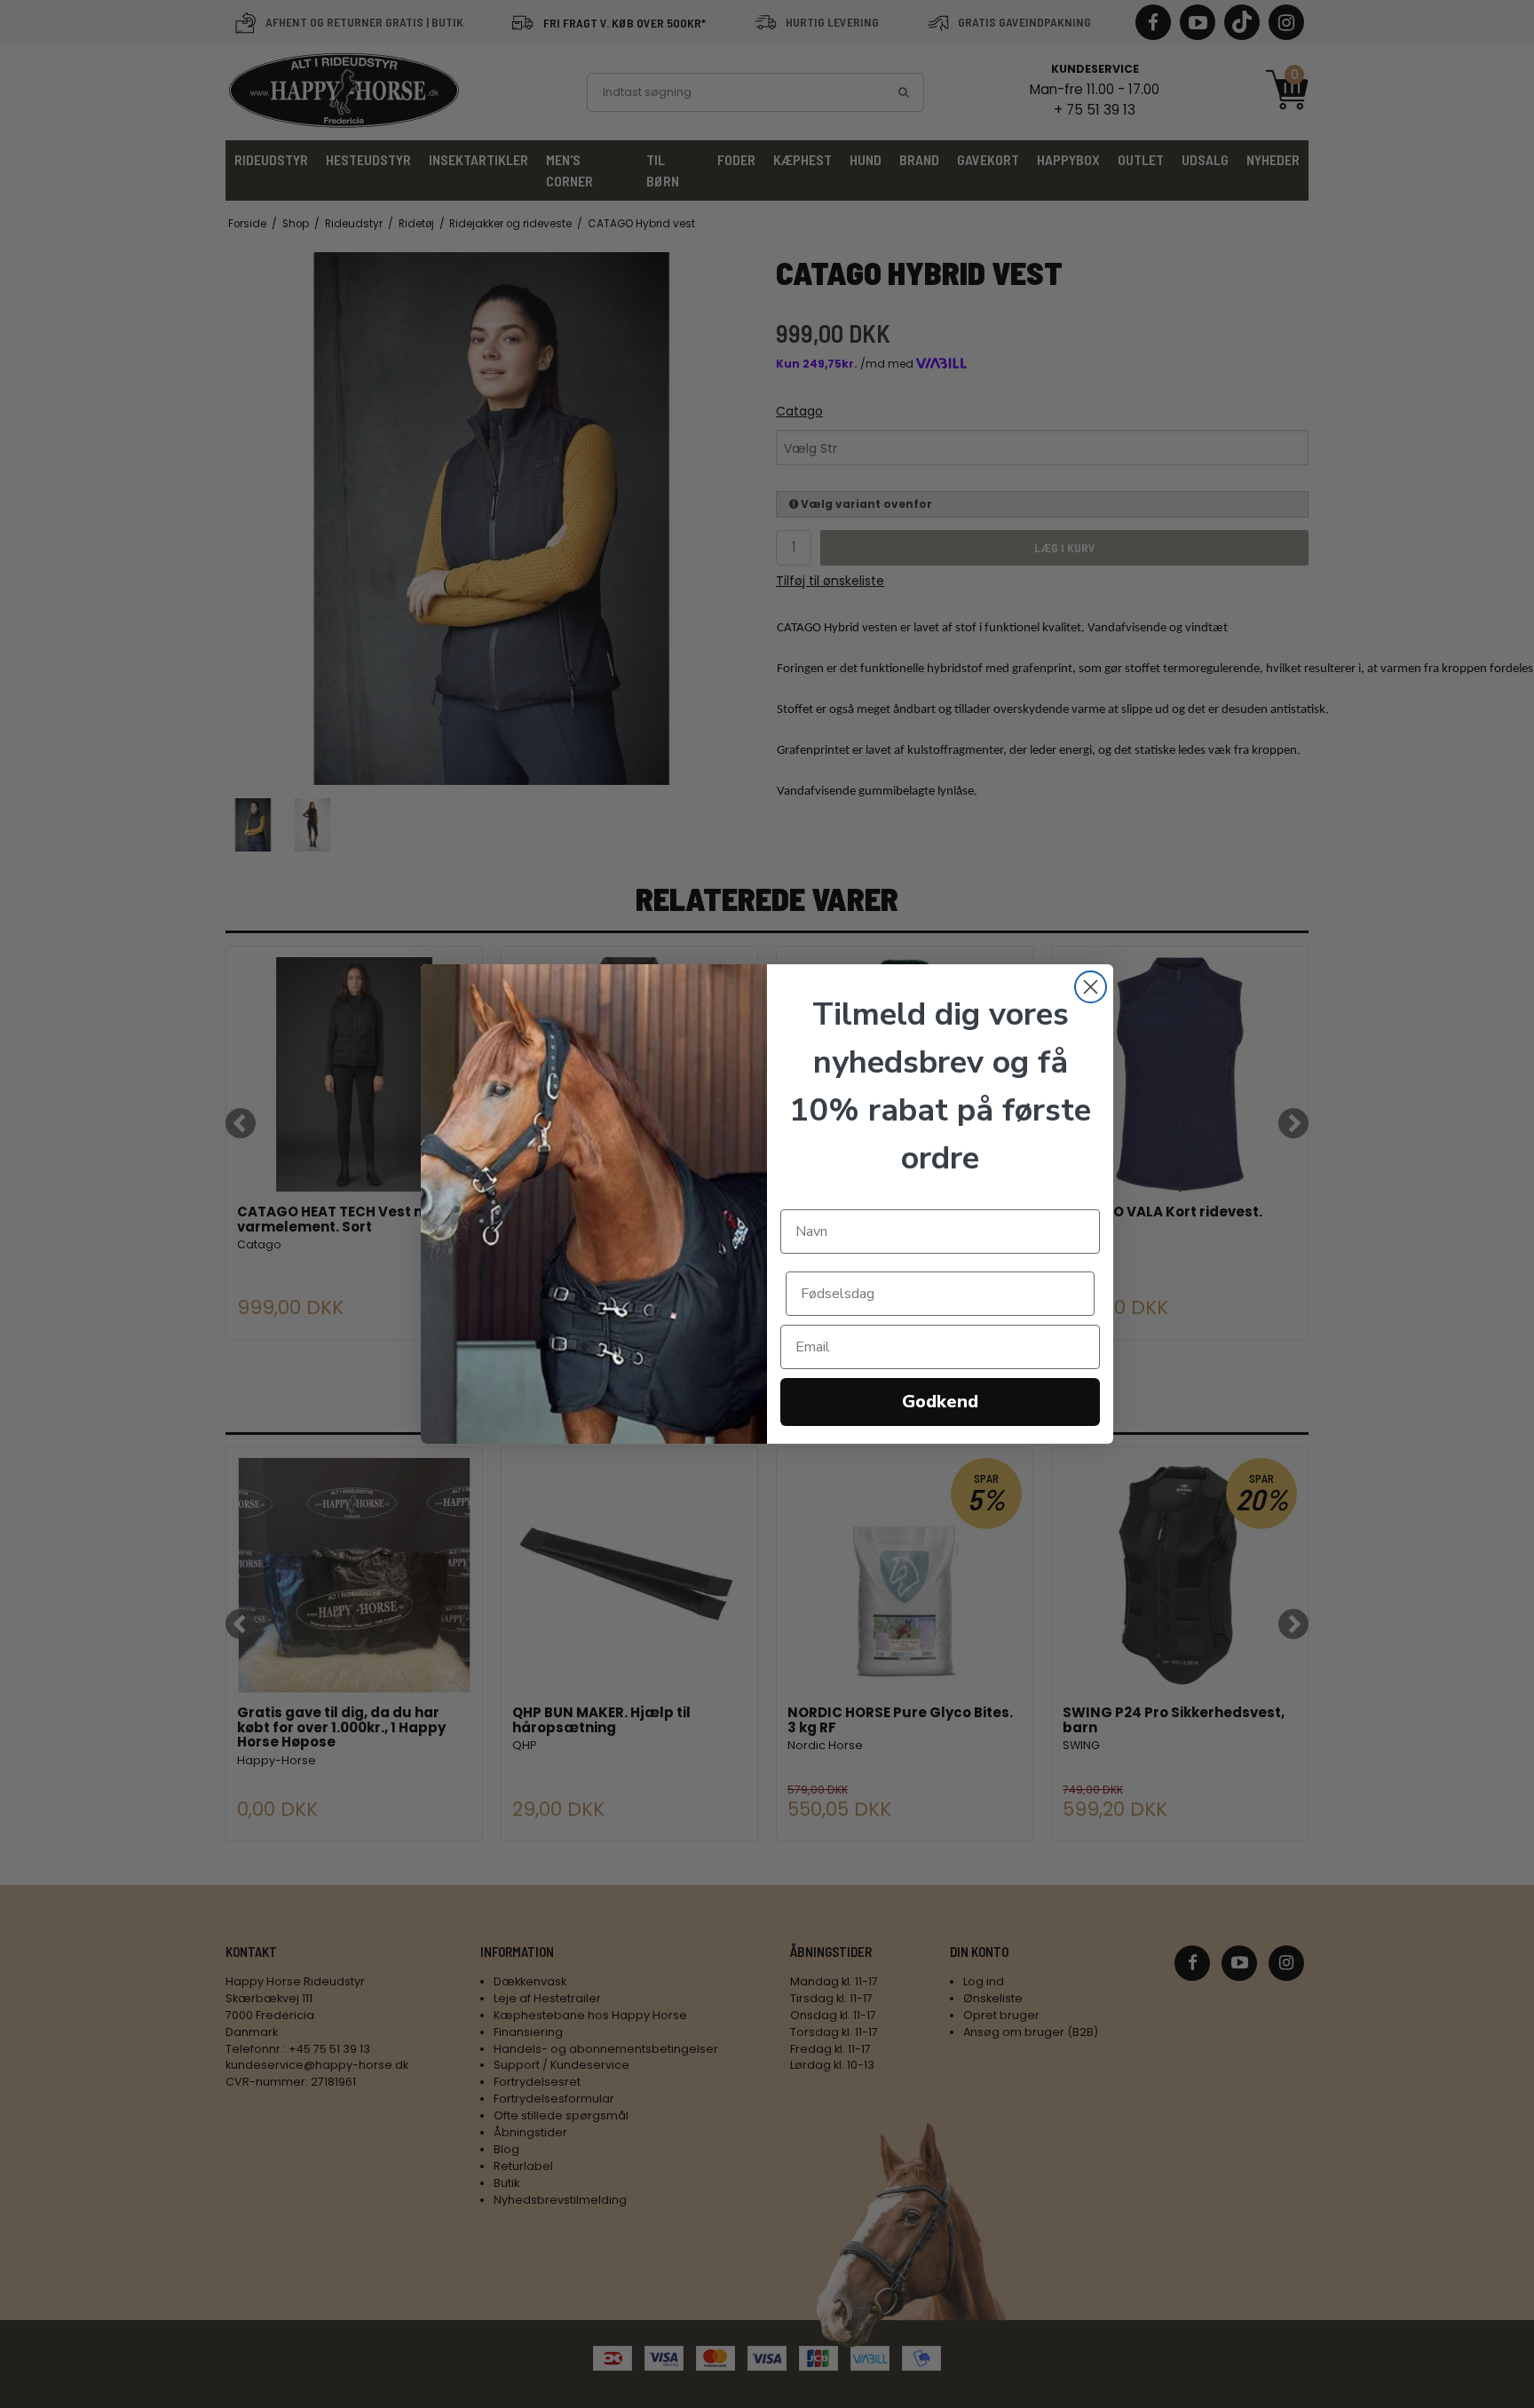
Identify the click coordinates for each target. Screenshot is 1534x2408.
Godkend (940, 1402)
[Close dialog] (1091, 987)
